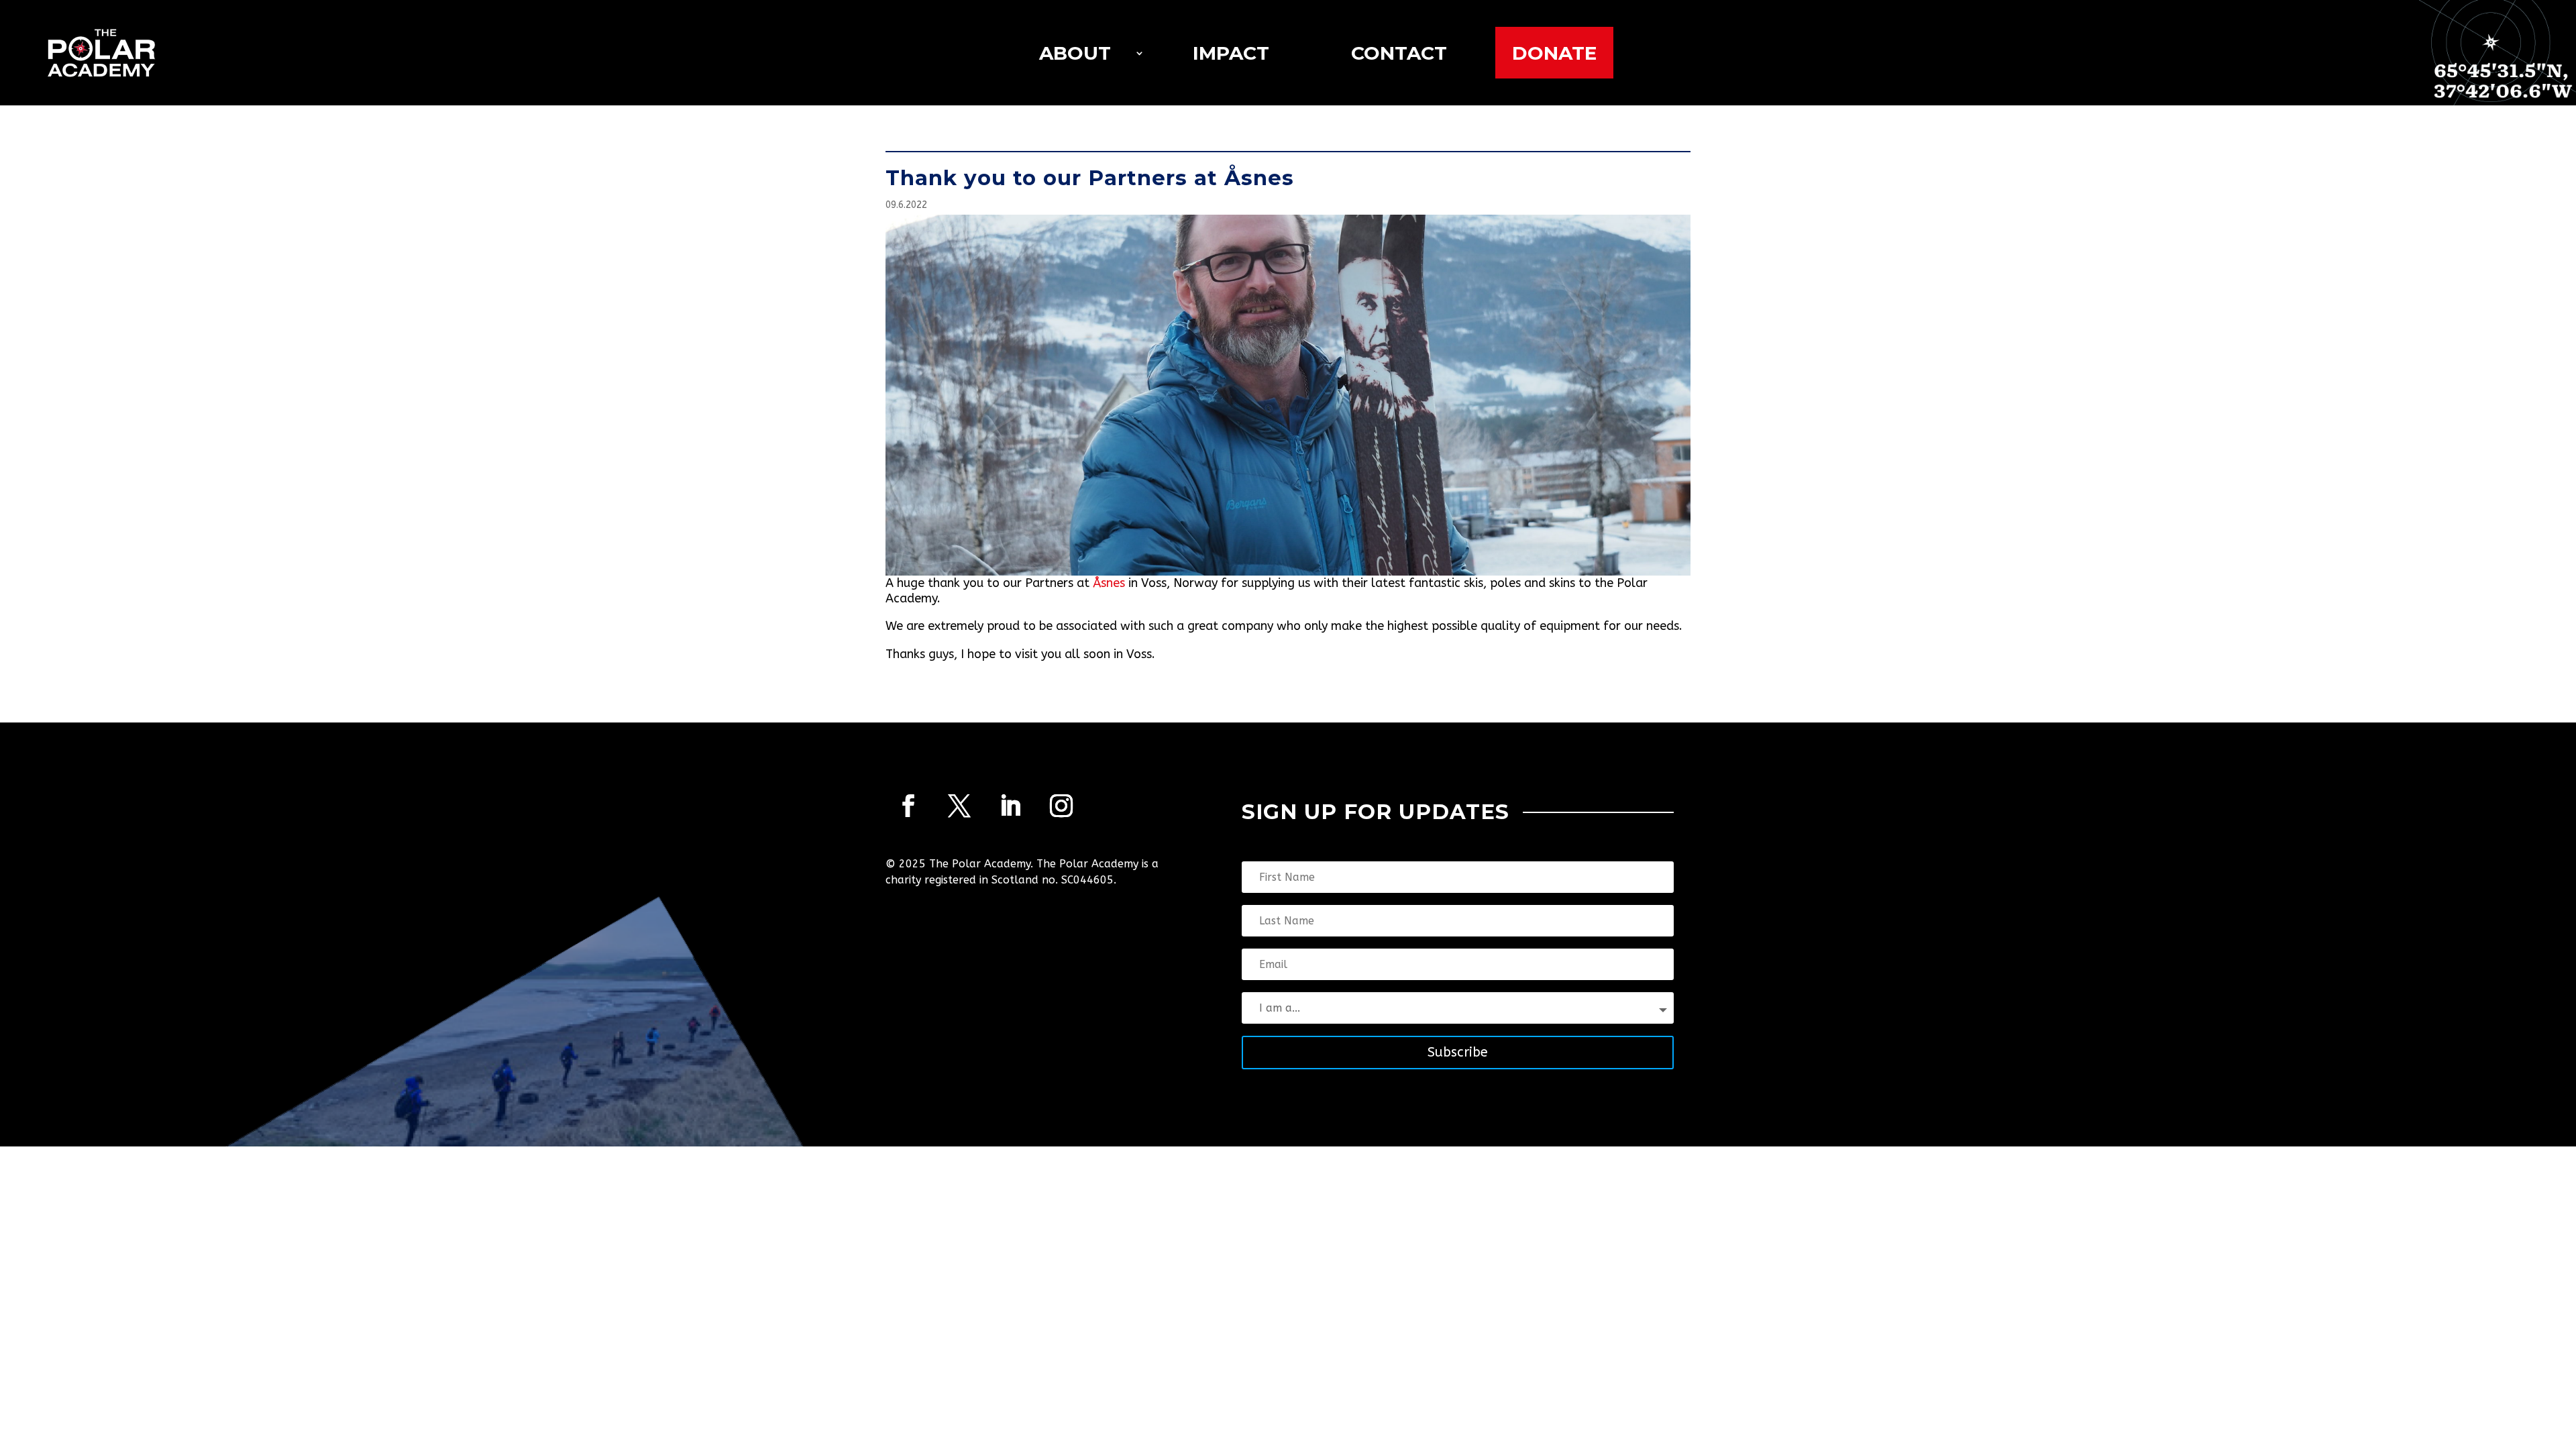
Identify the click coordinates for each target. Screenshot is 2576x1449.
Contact (1399, 53)
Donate (1554, 53)
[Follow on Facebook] (908, 806)
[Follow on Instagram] (1061, 806)
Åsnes (1109, 583)
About (1075, 53)
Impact (1231, 53)
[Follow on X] (959, 806)
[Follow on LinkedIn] (1010, 806)
